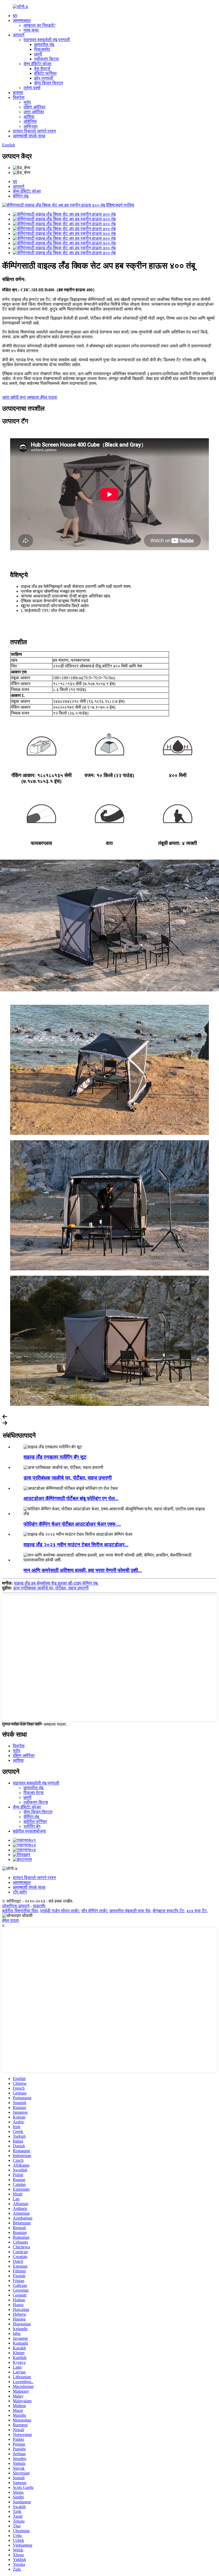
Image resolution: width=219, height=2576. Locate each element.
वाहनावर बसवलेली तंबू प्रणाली (47, 40)
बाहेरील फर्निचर (35, 1822)
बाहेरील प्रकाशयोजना (29, 1831)
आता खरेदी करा (14, 397)
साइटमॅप (39, 1906)
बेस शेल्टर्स (42, 69)
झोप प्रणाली (44, 78)
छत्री (38, 54)
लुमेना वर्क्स (32, 88)
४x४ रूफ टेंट (197, 1911)
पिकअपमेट (42, 49)
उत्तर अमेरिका (34, 112)
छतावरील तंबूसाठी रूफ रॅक (130, 1911)
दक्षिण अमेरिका (34, 107)
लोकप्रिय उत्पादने (16, 1906)
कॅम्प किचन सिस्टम (49, 83)
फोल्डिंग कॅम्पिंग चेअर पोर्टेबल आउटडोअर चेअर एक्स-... (72, 1524)
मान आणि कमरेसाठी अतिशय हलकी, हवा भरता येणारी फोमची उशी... (83, 1570)
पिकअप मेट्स (34, 1793)
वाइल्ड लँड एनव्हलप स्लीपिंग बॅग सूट (55, 1457)
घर (15, 16)
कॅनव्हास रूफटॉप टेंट (168, 1911)
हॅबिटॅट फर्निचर (45, 73)
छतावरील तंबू (44, 44)
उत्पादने (19, 35)
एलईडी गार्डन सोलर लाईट (60, 1911)
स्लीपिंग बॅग (32, 1826)
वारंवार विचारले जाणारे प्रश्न (34, 131)
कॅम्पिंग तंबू (21, 196)
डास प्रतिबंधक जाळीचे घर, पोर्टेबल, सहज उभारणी (68, 1478)
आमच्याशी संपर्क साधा (29, 136)
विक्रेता (19, 97)
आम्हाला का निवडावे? (40, 25)
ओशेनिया (30, 121)
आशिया (29, 117)
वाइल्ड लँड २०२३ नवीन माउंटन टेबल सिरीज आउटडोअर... (76, 1545)
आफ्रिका (31, 126)
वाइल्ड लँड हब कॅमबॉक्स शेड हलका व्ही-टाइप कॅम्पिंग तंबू (56, 1583)
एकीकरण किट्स (46, 59)
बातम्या (18, 93)
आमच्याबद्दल (22, 20)
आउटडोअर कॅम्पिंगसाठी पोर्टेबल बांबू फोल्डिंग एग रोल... (71, 1498)
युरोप (27, 102)
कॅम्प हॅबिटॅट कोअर (38, 64)
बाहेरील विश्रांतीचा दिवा (20, 1911)
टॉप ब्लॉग (20, 1892)
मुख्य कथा (31, 30)
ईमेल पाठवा (11, 1920)
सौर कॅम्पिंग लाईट (94, 1911)
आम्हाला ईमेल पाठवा (42, 397)
